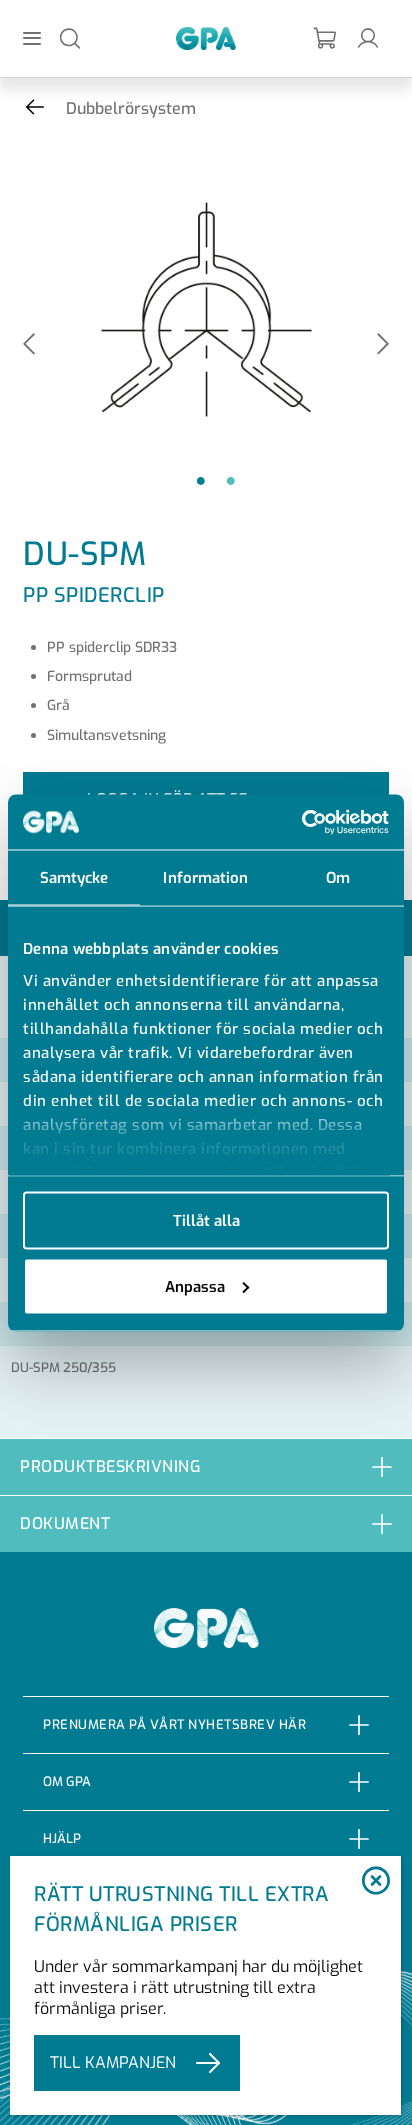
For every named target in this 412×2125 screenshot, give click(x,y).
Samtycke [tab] (74, 878)
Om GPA (67, 1781)
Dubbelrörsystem (131, 108)
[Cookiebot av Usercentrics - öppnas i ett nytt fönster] (301, 822)
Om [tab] (338, 878)
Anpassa (195, 1286)
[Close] (375, 1882)
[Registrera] (326, 38)
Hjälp (62, 1838)
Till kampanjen (113, 2062)
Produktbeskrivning (110, 1466)
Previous (29, 345)
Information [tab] (205, 878)
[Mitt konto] (368, 37)
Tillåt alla (206, 1221)
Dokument (65, 1523)
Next (383, 345)
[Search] (70, 37)
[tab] (206, 1466)
